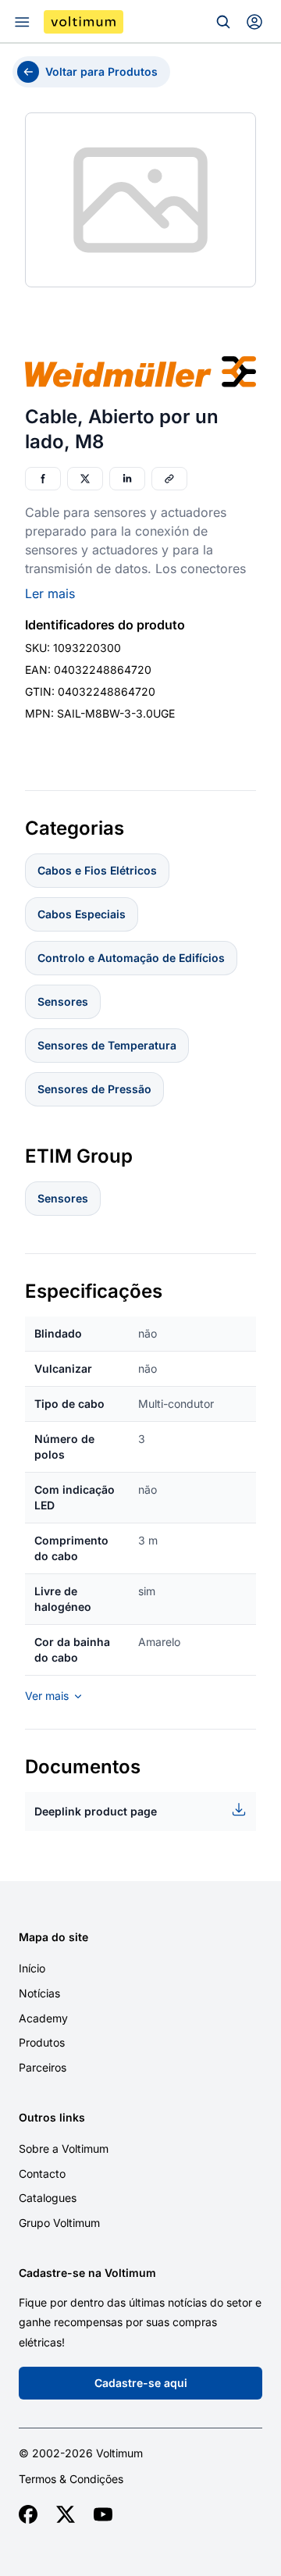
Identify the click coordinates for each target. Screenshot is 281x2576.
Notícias (39, 1993)
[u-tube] (103, 2514)
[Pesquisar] (223, 22)
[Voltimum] (84, 22)
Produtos (42, 2042)
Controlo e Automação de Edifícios (131, 958)
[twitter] (66, 2514)
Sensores (63, 1001)
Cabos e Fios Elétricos (97, 870)
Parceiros (43, 2067)
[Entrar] (254, 22)
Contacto (42, 2173)
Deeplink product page (96, 1811)
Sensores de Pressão (94, 1089)
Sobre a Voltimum (64, 2148)
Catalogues (48, 2198)
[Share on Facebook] (43, 479)
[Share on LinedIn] (127, 479)
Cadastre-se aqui (141, 2383)
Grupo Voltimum (59, 2223)
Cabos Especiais (82, 914)
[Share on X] (85, 479)
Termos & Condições (71, 2479)
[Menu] (22, 22)
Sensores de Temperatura (107, 1045)
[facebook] (28, 2514)
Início (32, 1968)
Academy (43, 2018)
